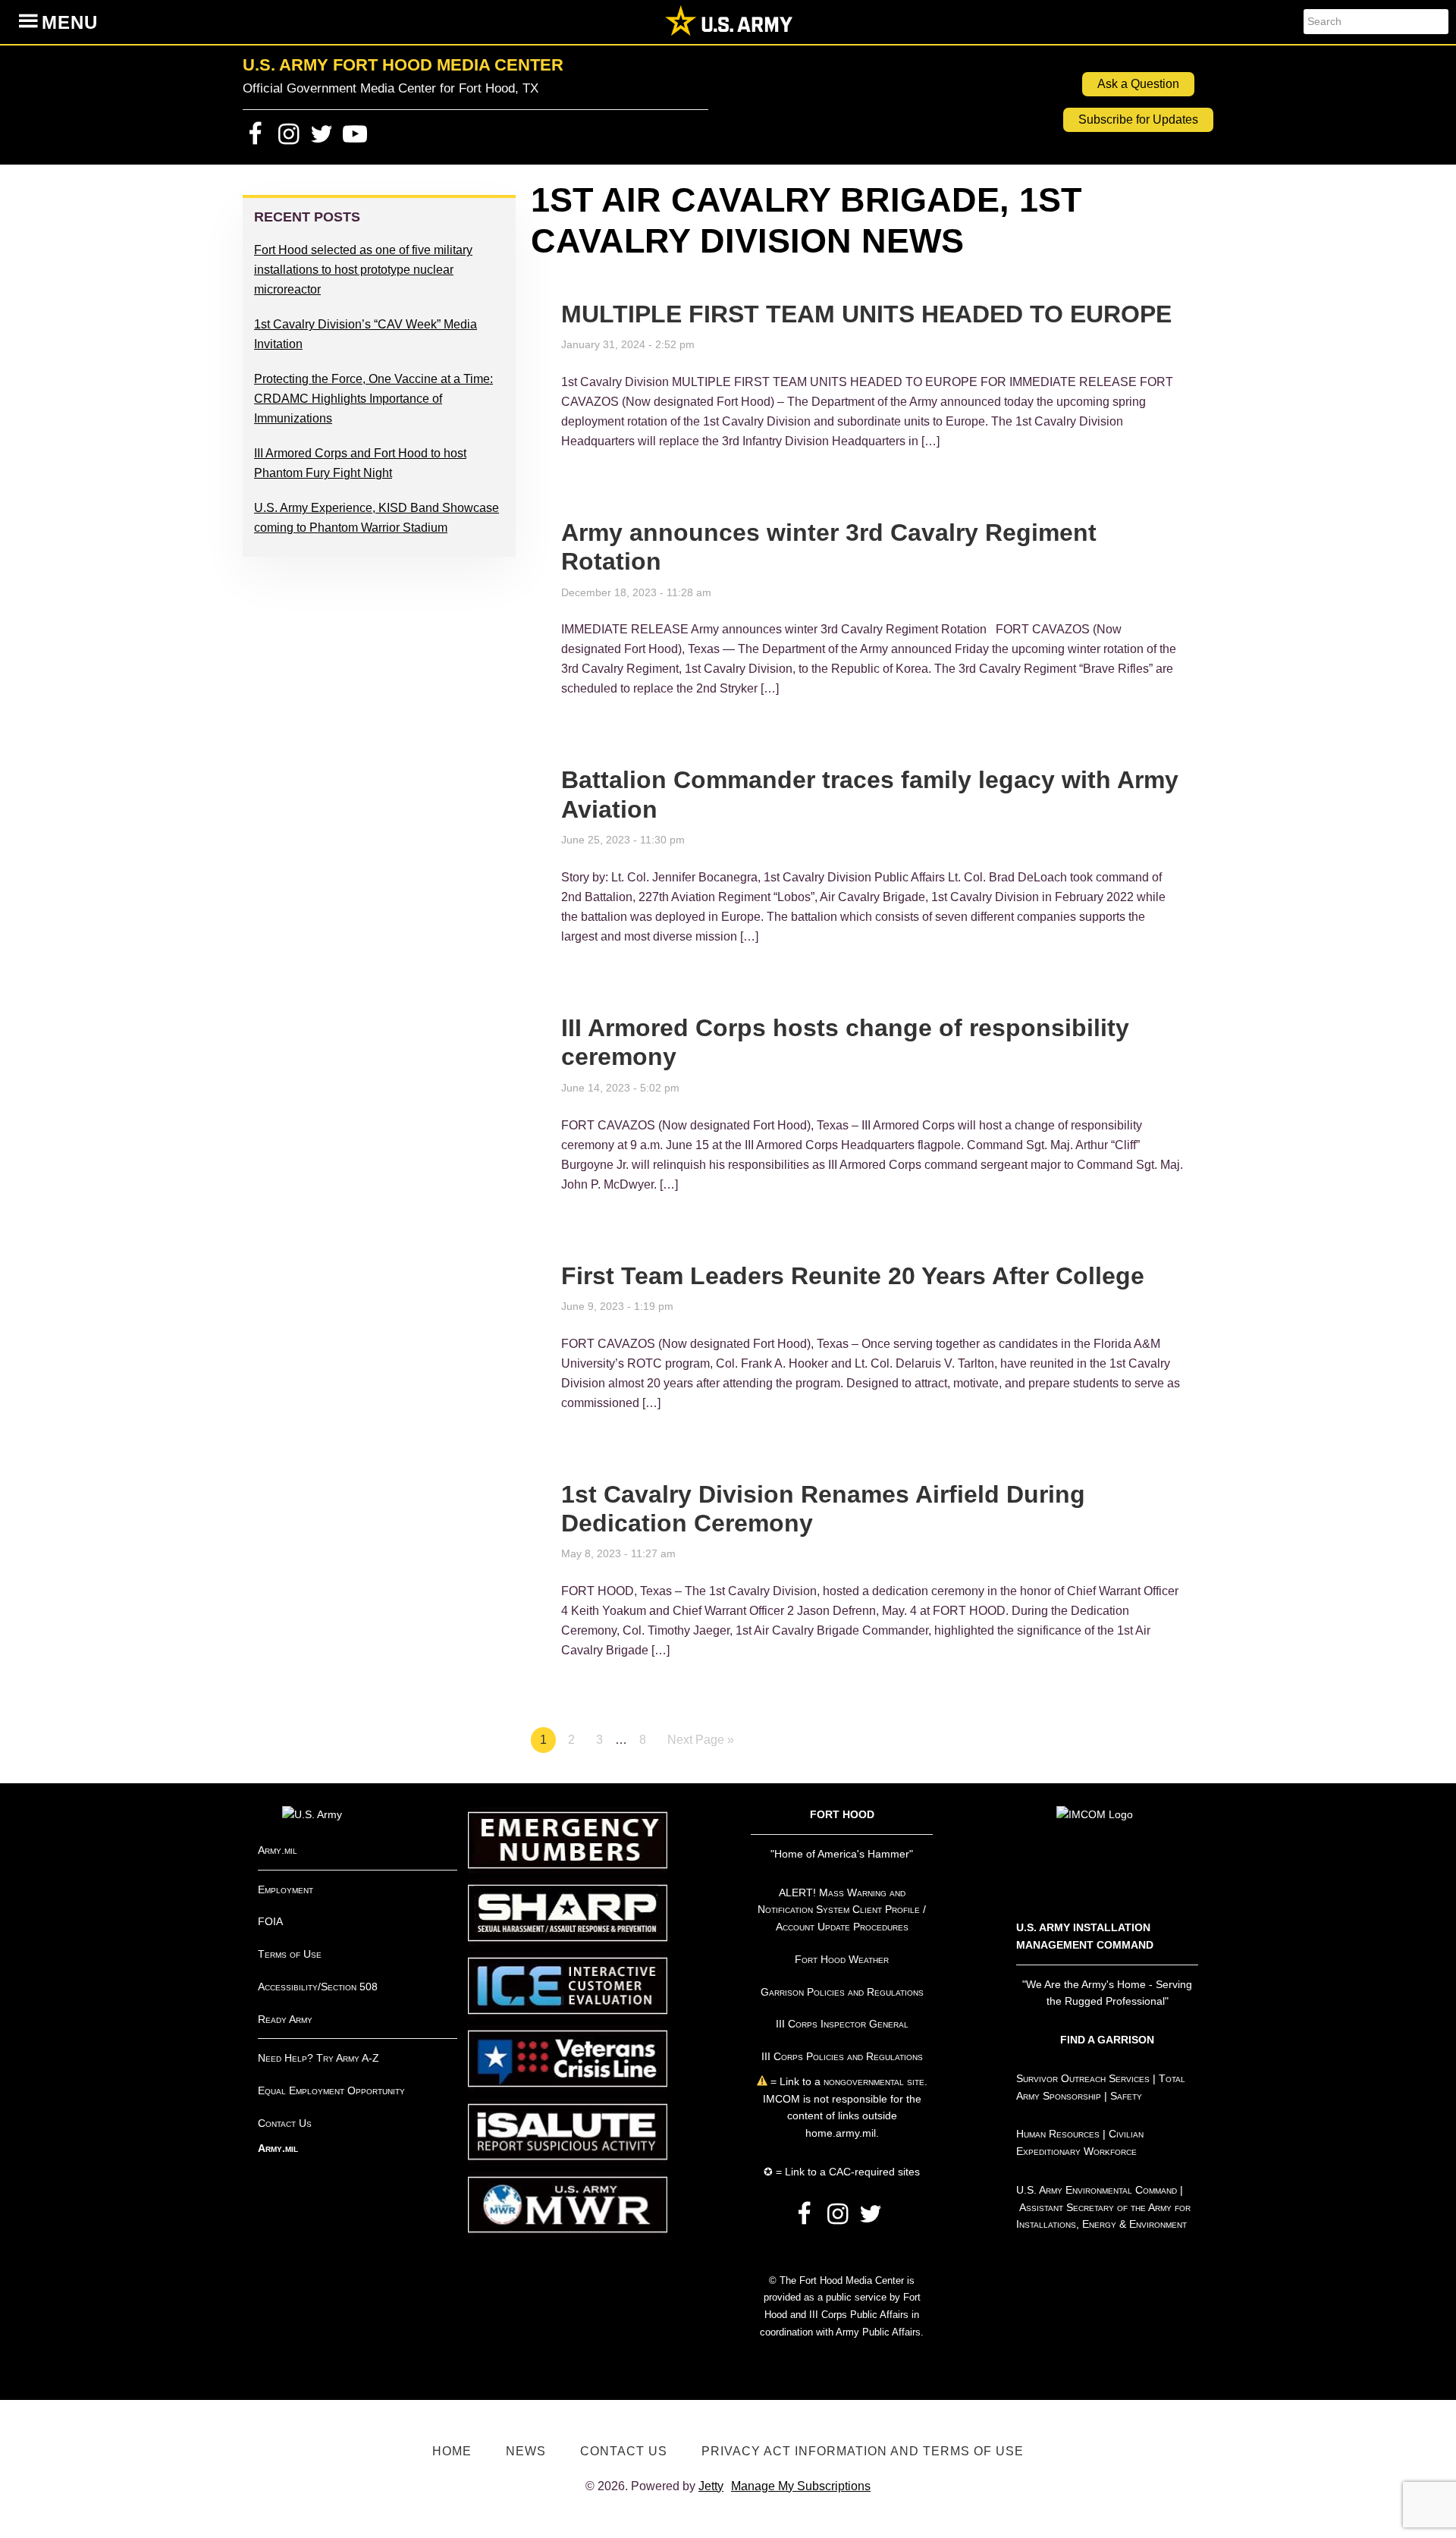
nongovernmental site (872, 2081)
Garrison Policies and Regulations (842, 1992)
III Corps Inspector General (842, 2024)
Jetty (711, 2486)
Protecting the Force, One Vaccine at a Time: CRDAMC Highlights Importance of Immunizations (373, 399)
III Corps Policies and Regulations (842, 2056)
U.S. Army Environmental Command (1097, 2190)
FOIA (270, 1921)
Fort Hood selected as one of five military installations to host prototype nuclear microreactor (363, 270)
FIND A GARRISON (1107, 2040)
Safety (1126, 2096)
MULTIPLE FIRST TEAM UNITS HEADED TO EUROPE (866, 314)
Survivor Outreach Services (1083, 2078)
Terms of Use (290, 1954)
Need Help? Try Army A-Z (318, 2058)
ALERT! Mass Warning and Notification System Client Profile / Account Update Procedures (842, 1910)
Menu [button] (70, 22)
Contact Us (285, 2123)
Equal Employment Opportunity (331, 2090)
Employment (286, 1889)
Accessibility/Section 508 (318, 1987)
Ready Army (285, 2019)
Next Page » (701, 1740)
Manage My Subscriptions (801, 2486)
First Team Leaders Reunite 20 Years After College (853, 1276)
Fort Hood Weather (842, 1959)
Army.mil (278, 1850)
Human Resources (1058, 2134)
